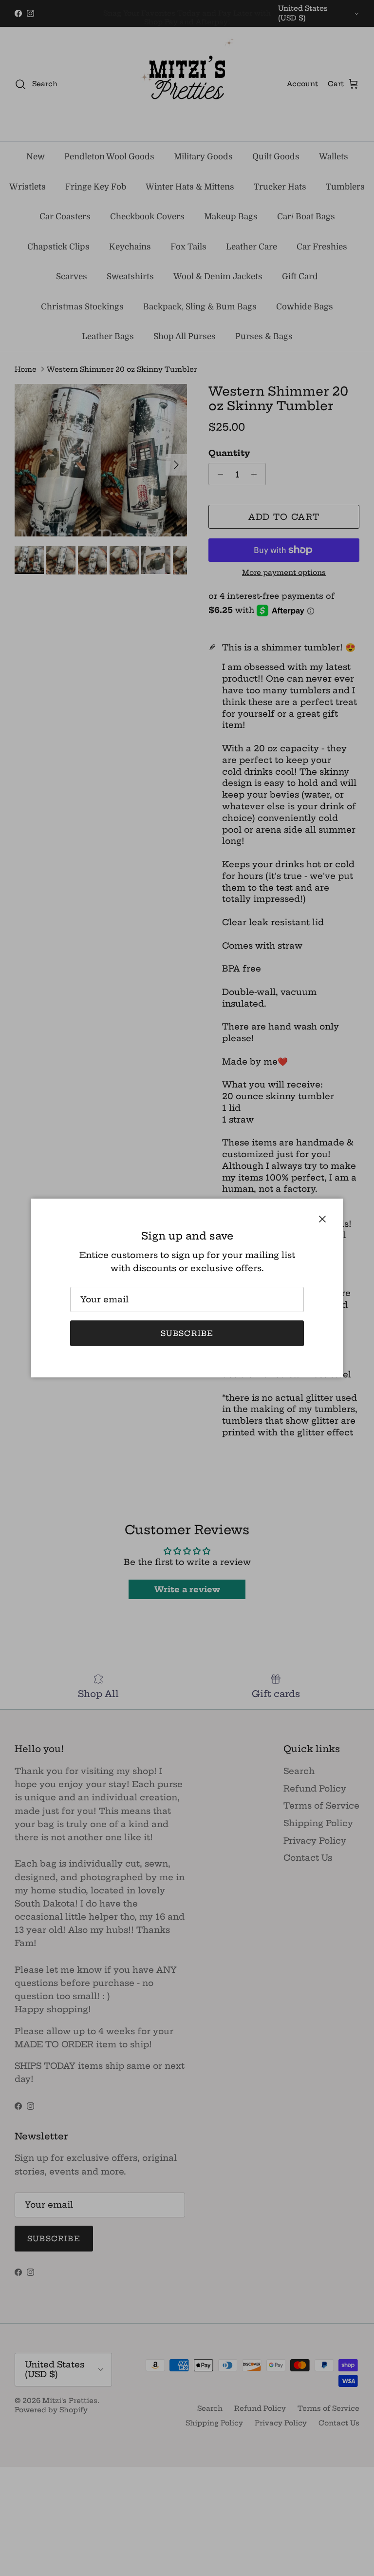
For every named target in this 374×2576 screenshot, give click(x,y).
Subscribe (187, 1333)
